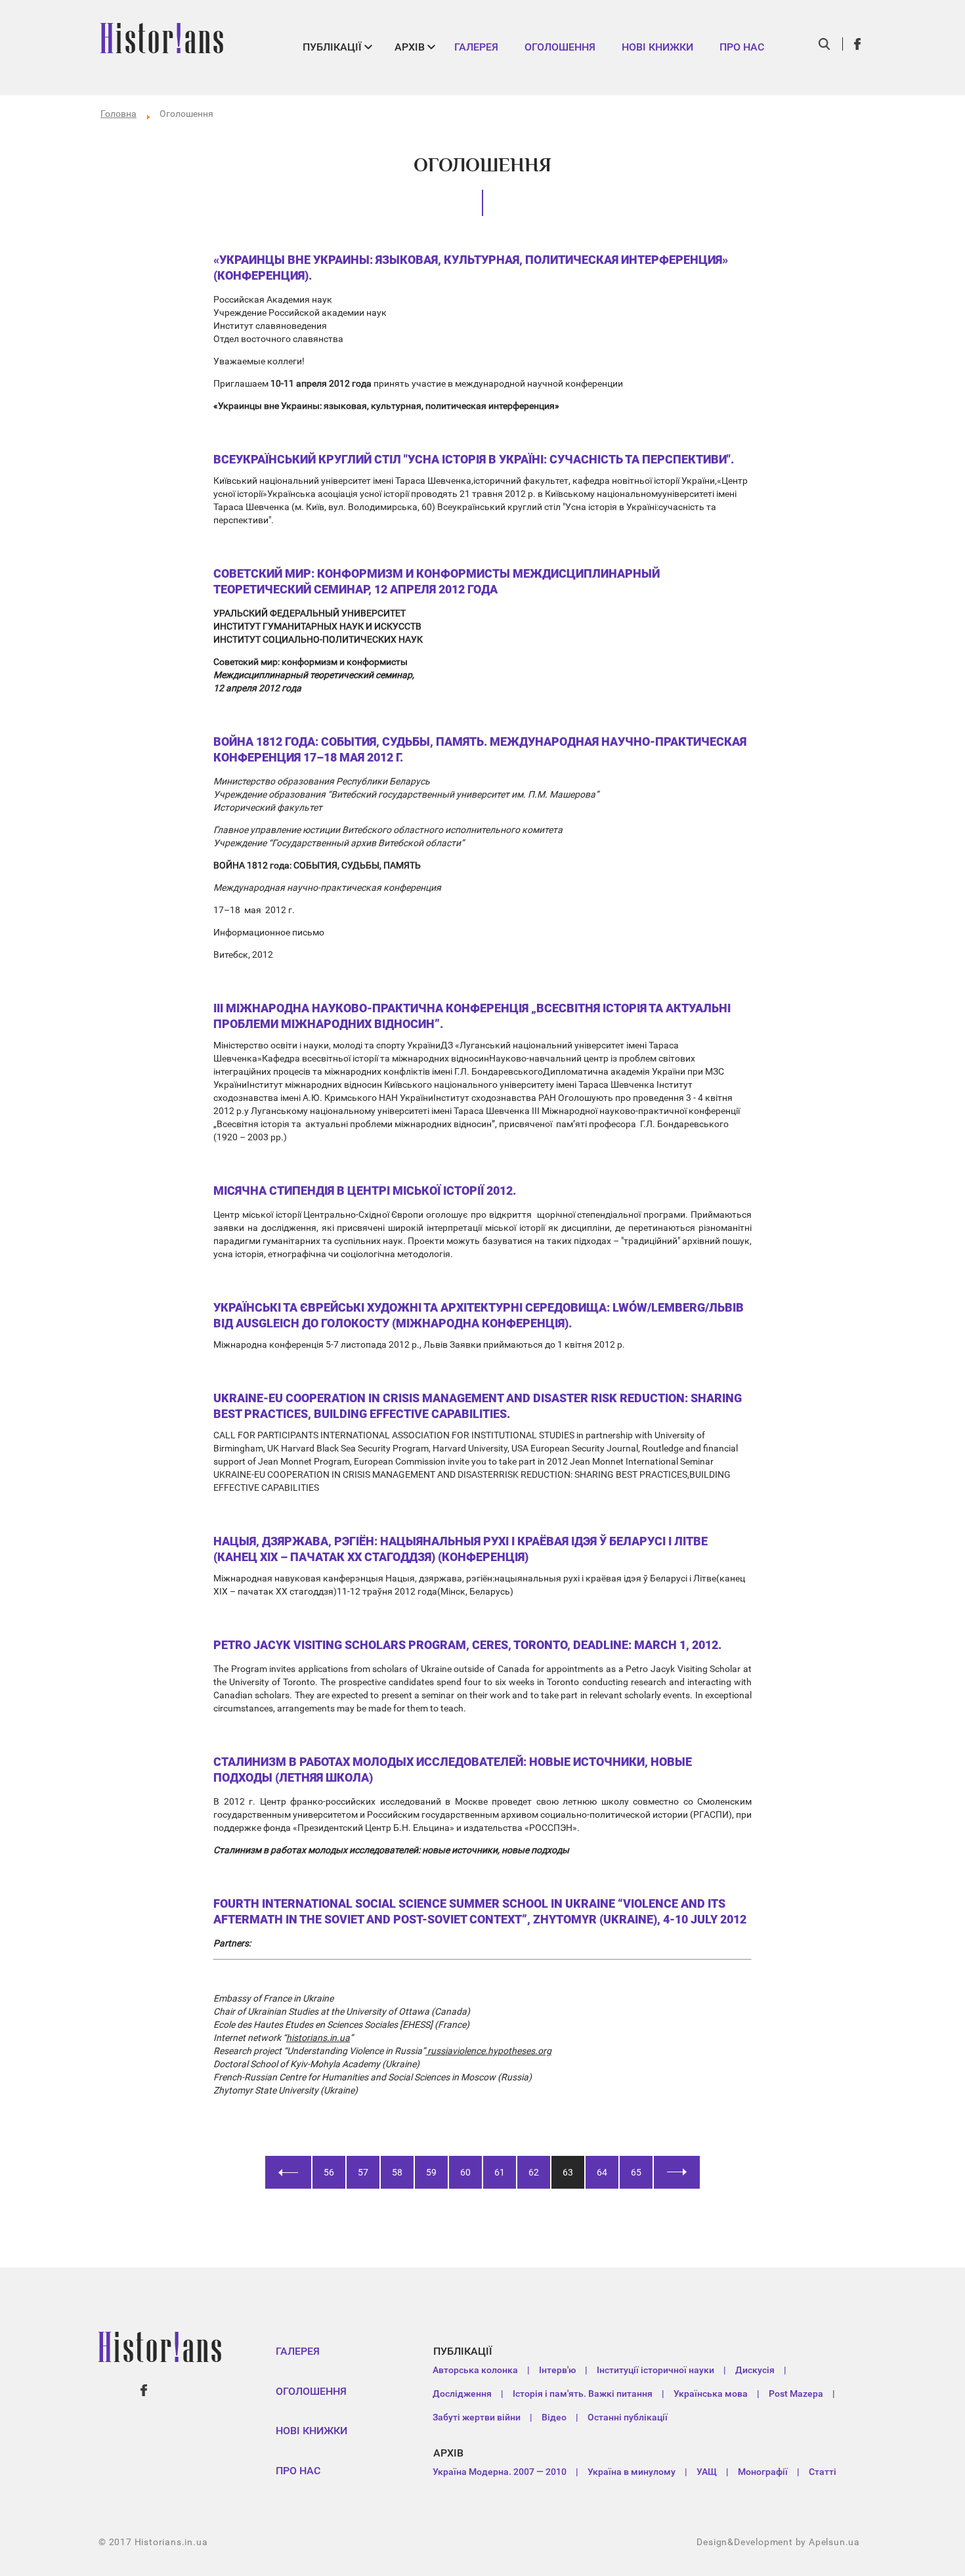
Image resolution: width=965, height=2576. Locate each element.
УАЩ (707, 2472)
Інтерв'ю (557, 2370)
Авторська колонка (475, 2370)
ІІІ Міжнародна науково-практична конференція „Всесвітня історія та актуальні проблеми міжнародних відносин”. (472, 1016)
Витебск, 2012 (243, 955)
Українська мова (711, 2394)
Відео (554, 2417)
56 (329, 2172)
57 (363, 2172)
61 (500, 2172)
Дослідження (462, 2394)
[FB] (858, 44)
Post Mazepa (796, 2394)
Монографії (763, 2472)
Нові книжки (657, 47)
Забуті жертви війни (477, 2417)
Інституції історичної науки (655, 2370)
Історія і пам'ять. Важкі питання (583, 2394)
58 (397, 2172)
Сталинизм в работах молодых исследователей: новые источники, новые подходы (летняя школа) (453, 1770)
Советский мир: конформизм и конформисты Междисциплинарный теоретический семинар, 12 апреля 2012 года (437, 581)
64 (602, 2172)
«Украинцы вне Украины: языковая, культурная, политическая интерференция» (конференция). (471, 268)
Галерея (476, 47)
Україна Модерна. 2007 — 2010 (500, 2472)
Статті (823, 2472)
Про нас (742, 47)
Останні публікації (628, 2417)
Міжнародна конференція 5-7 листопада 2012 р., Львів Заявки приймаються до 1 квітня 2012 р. (419, 1344)
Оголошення (560, 47)
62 (534, 2172)
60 (465, 2172)
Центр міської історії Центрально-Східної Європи (318, 1214)
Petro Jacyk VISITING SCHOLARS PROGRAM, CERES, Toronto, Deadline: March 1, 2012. (467, 1645)
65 (636, 2172)
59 (431, 2172)
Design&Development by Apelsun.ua (778, 2542)
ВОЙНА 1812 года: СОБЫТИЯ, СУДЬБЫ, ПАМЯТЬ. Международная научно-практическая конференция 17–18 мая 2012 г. (480, 749)
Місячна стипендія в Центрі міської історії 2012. (365, 1191)
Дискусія (755, 2370)
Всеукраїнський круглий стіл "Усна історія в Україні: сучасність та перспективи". (474, 459)
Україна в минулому (632, 2472)
